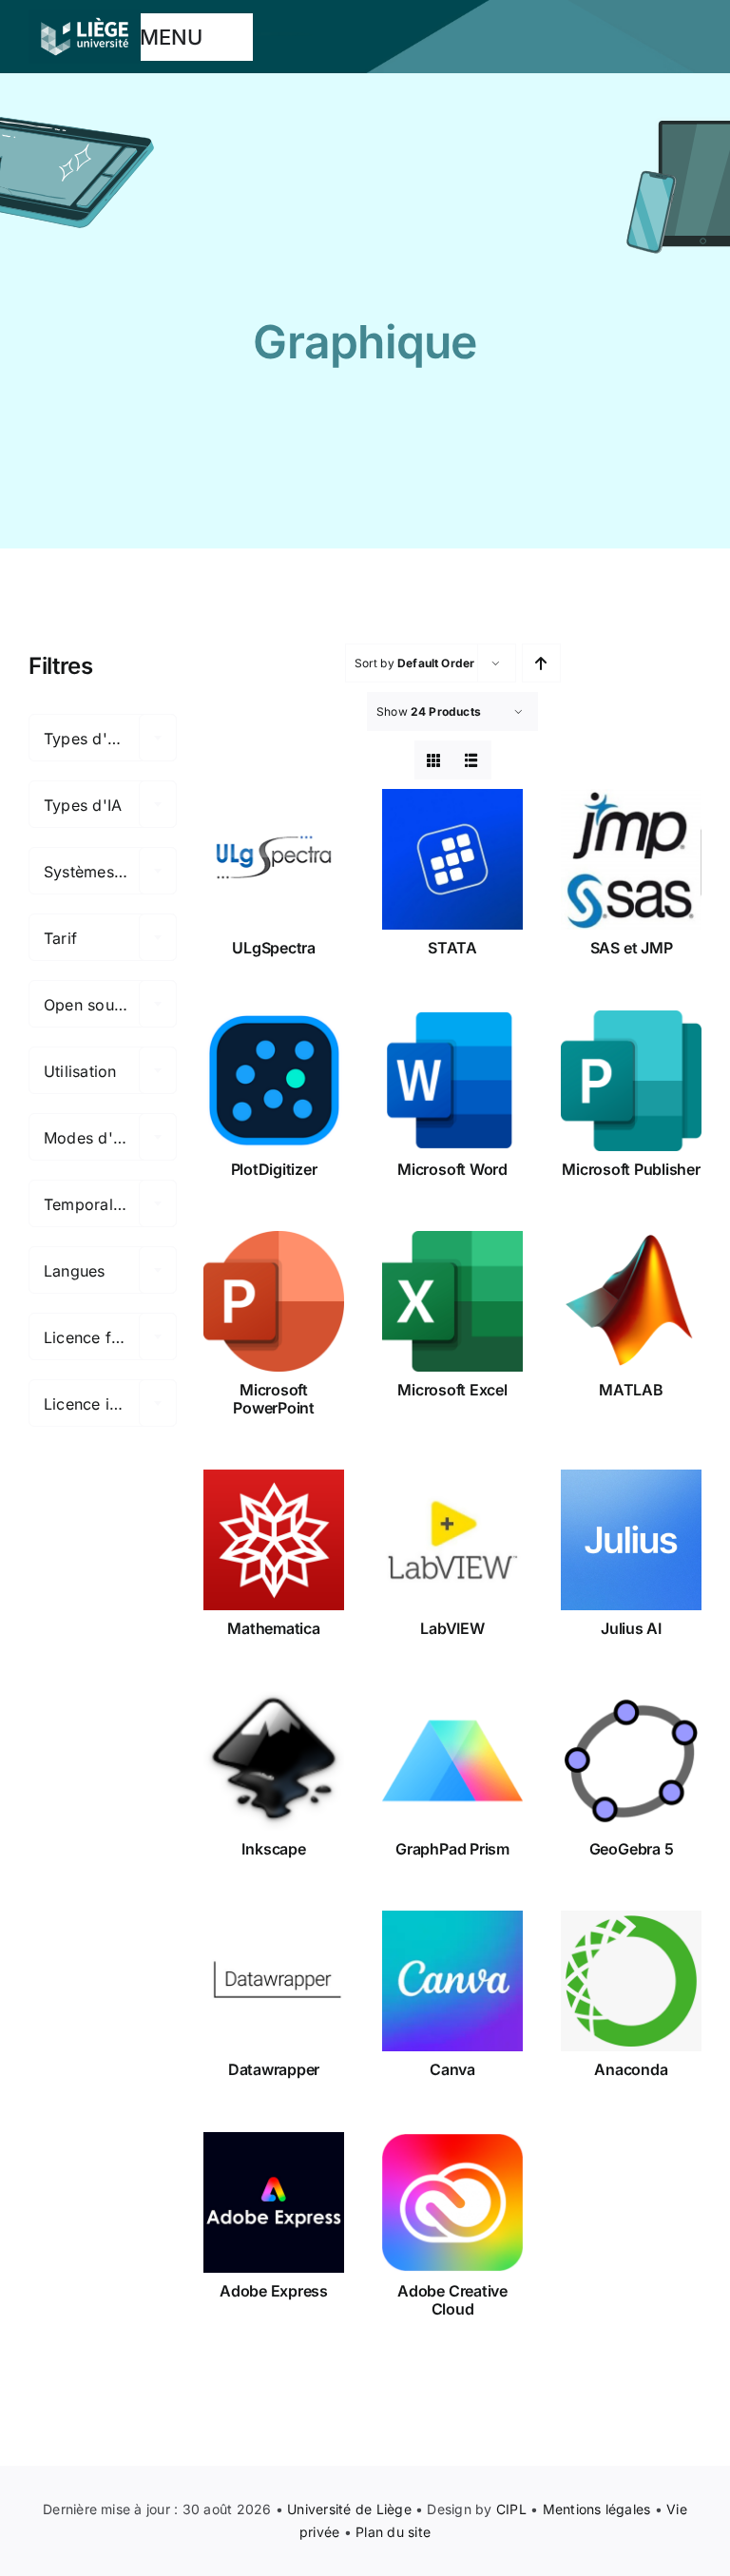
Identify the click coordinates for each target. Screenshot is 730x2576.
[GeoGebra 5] (631, 1760)
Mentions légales (597, 2509)
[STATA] (452, 859)
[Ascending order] (541, 663)
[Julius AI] (631, 1540)
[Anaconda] (631, 1981)
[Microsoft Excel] (452, 1301)
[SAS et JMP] (631, 859)
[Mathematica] (274, 1540)
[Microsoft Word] (452, 1081)
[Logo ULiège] (85, 17)
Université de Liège (349, 2509)
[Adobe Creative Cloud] (452, 2202)
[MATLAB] (631, 1301)
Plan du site (393, 2532)
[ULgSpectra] (274, 859)
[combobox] (103, 738)
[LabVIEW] (452, 1540)
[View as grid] (434, 760)
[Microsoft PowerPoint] (274, 1301)
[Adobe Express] (274, 2202)
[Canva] (452, 1981)
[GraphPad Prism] (452, 1760)
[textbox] (103, 739)
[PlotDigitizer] (274, 1081)
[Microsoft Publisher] (631, 1081)
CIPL (511, 2509)
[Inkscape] (274, 1760)
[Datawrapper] (274, 1981)
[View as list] (472, 760)
